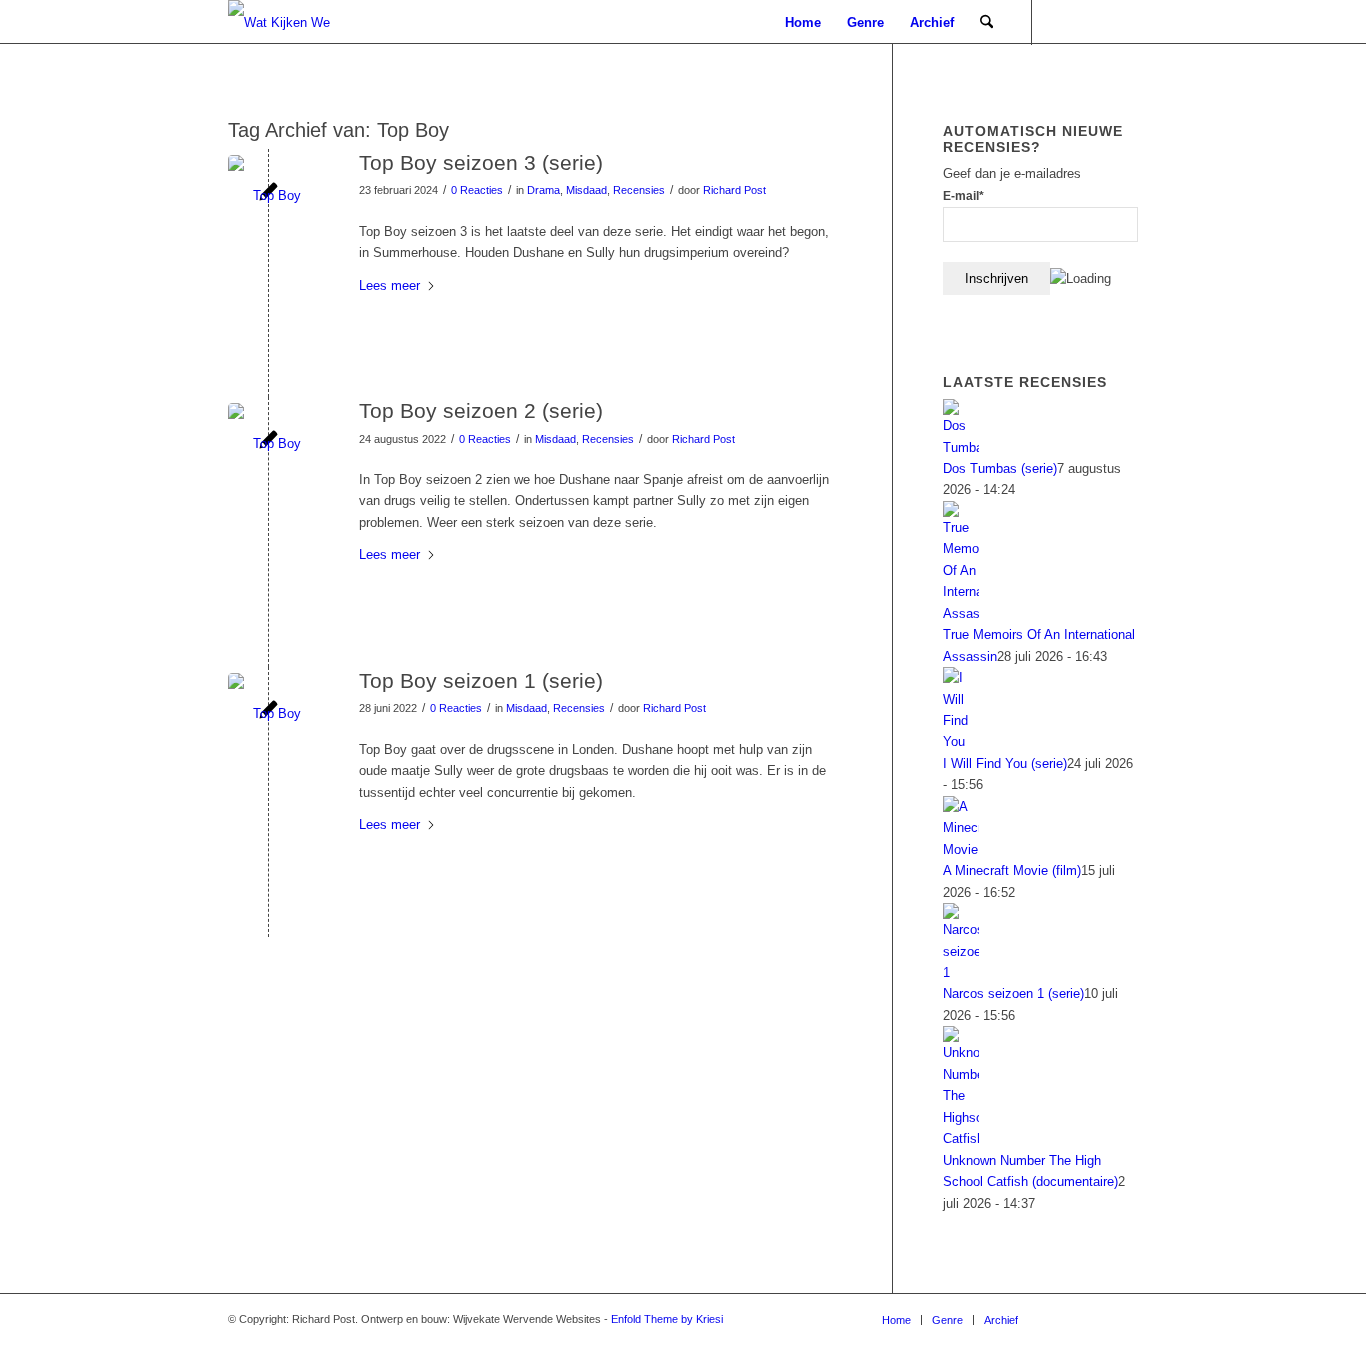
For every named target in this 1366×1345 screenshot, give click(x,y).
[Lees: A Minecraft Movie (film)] (961, 849)
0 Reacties (477, 190)
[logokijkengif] (295, 22)
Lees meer (389, 285)
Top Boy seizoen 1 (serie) (481, 680)
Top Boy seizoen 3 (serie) (481, 162)
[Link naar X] (1123, 22)
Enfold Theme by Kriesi (667, 1319)
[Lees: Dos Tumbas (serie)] (961, 447)
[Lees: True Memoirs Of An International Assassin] (961, 613)
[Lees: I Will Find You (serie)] (961, 741)
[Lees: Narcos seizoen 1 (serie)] (961, 972)
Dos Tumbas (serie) (1000, 468)
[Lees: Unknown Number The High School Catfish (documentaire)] (961, 1138)
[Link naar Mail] (1063, 22)
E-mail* (963, 196)
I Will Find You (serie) (1005, 763)
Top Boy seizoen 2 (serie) (481, 410)
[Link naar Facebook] (1093, 22)
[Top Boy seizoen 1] (268, 713)
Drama (543, 190)
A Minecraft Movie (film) (1012, 870)
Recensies (639, 190)
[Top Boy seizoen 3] (268, 195)
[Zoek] (986, 22)
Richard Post (734, 190)
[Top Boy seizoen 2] (268, 443)
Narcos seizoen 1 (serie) (1013, 993)
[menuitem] (803, 22)
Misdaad (586, 190)
